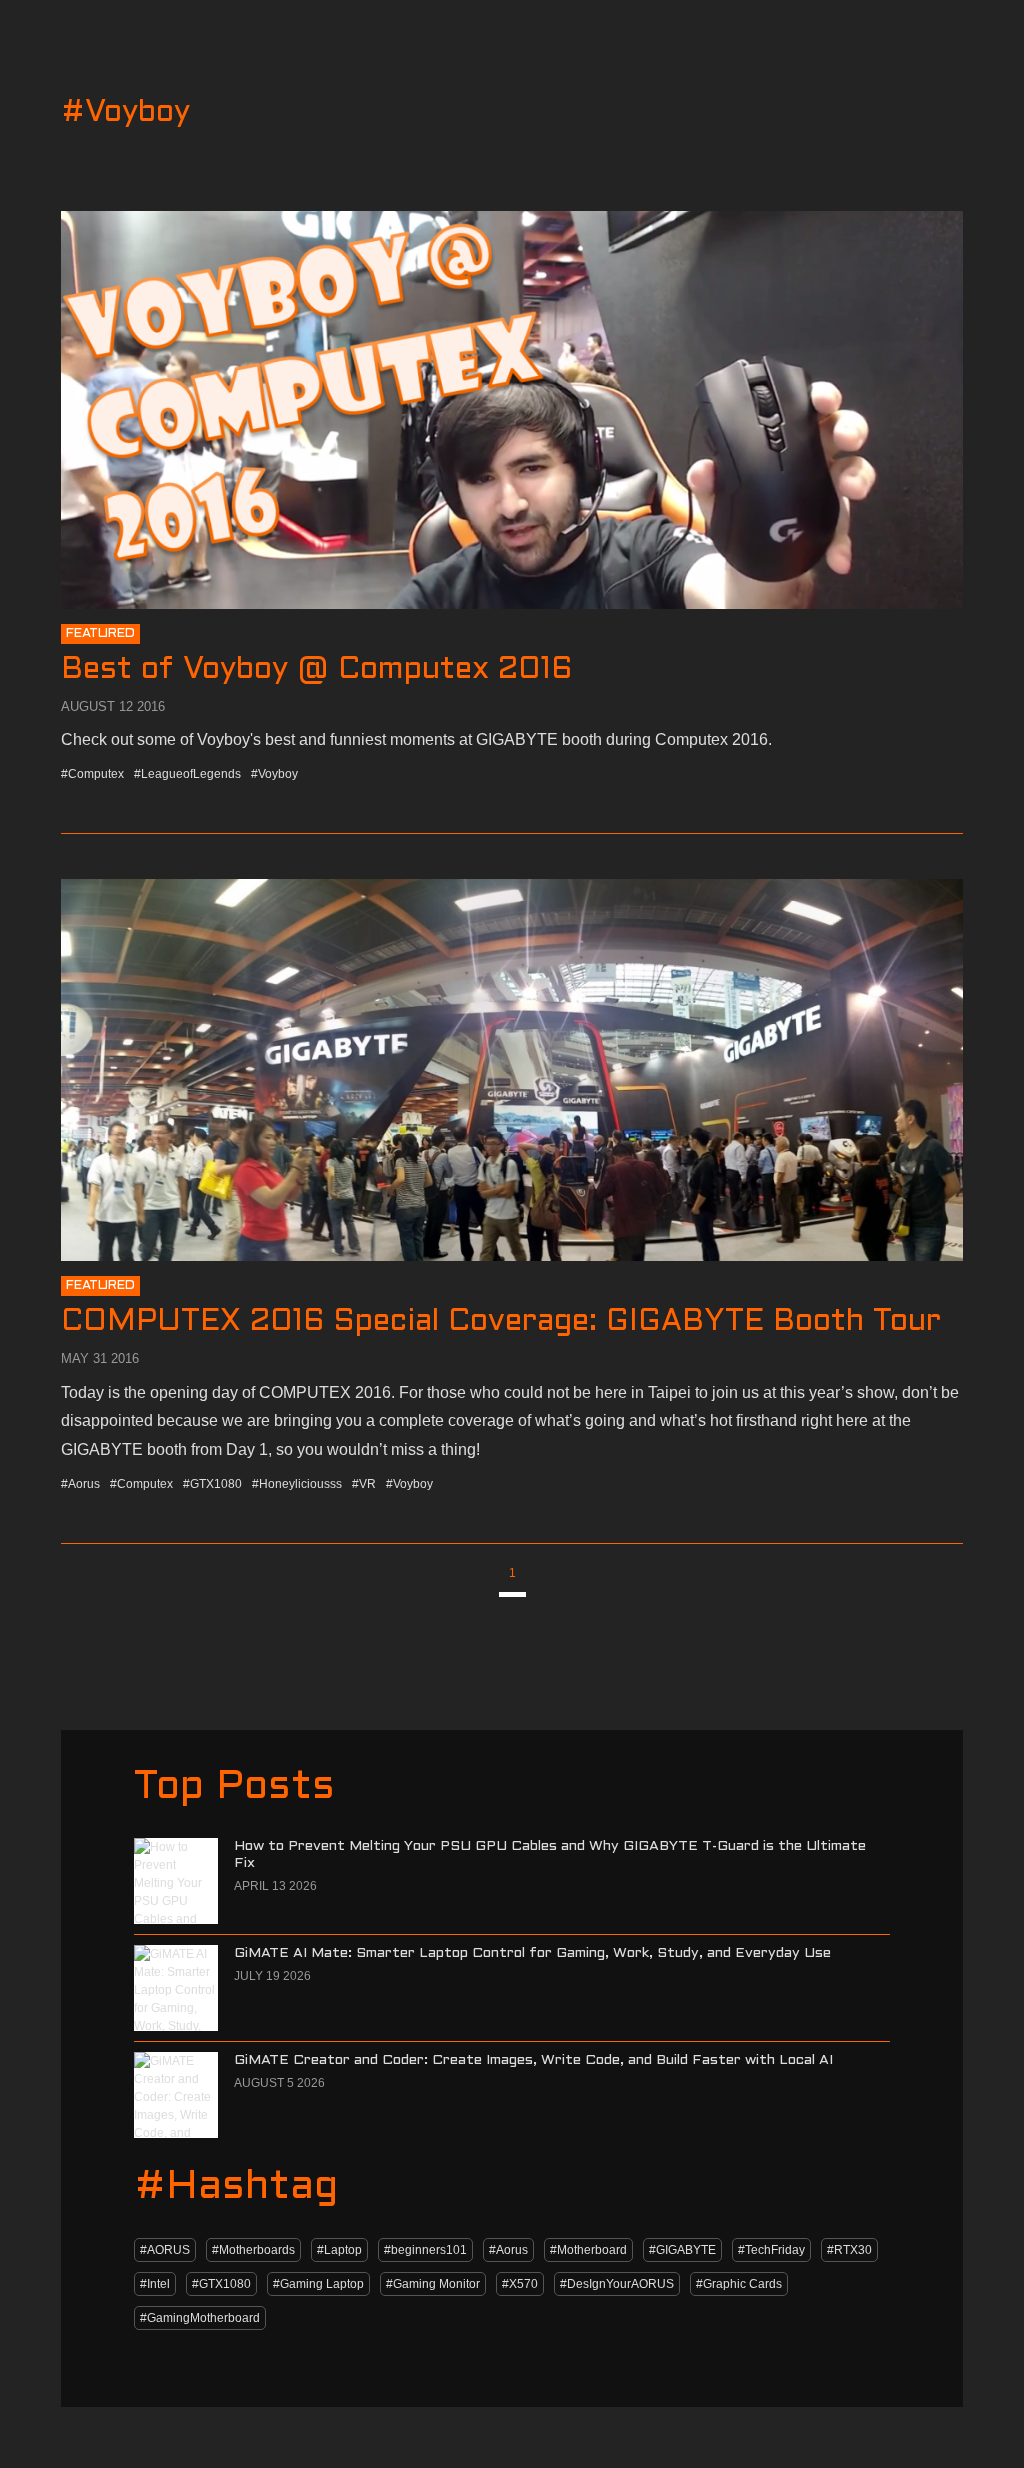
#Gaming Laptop (318, 2284)
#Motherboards (253, 2250)
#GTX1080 (221, 2284)
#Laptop (339, 2250)
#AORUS (165, 2250)
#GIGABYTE (682, 2250)
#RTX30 (849, 2250)
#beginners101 (425, 2250)
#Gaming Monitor (433, 2284)
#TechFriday (771, 2250)
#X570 (520, 2284)
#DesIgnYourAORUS (617, 2284)
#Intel (155, 2284)
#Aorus (508, 2250)
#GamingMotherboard (200, 2318)
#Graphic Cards (739, 2284)
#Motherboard (588, 2250)
